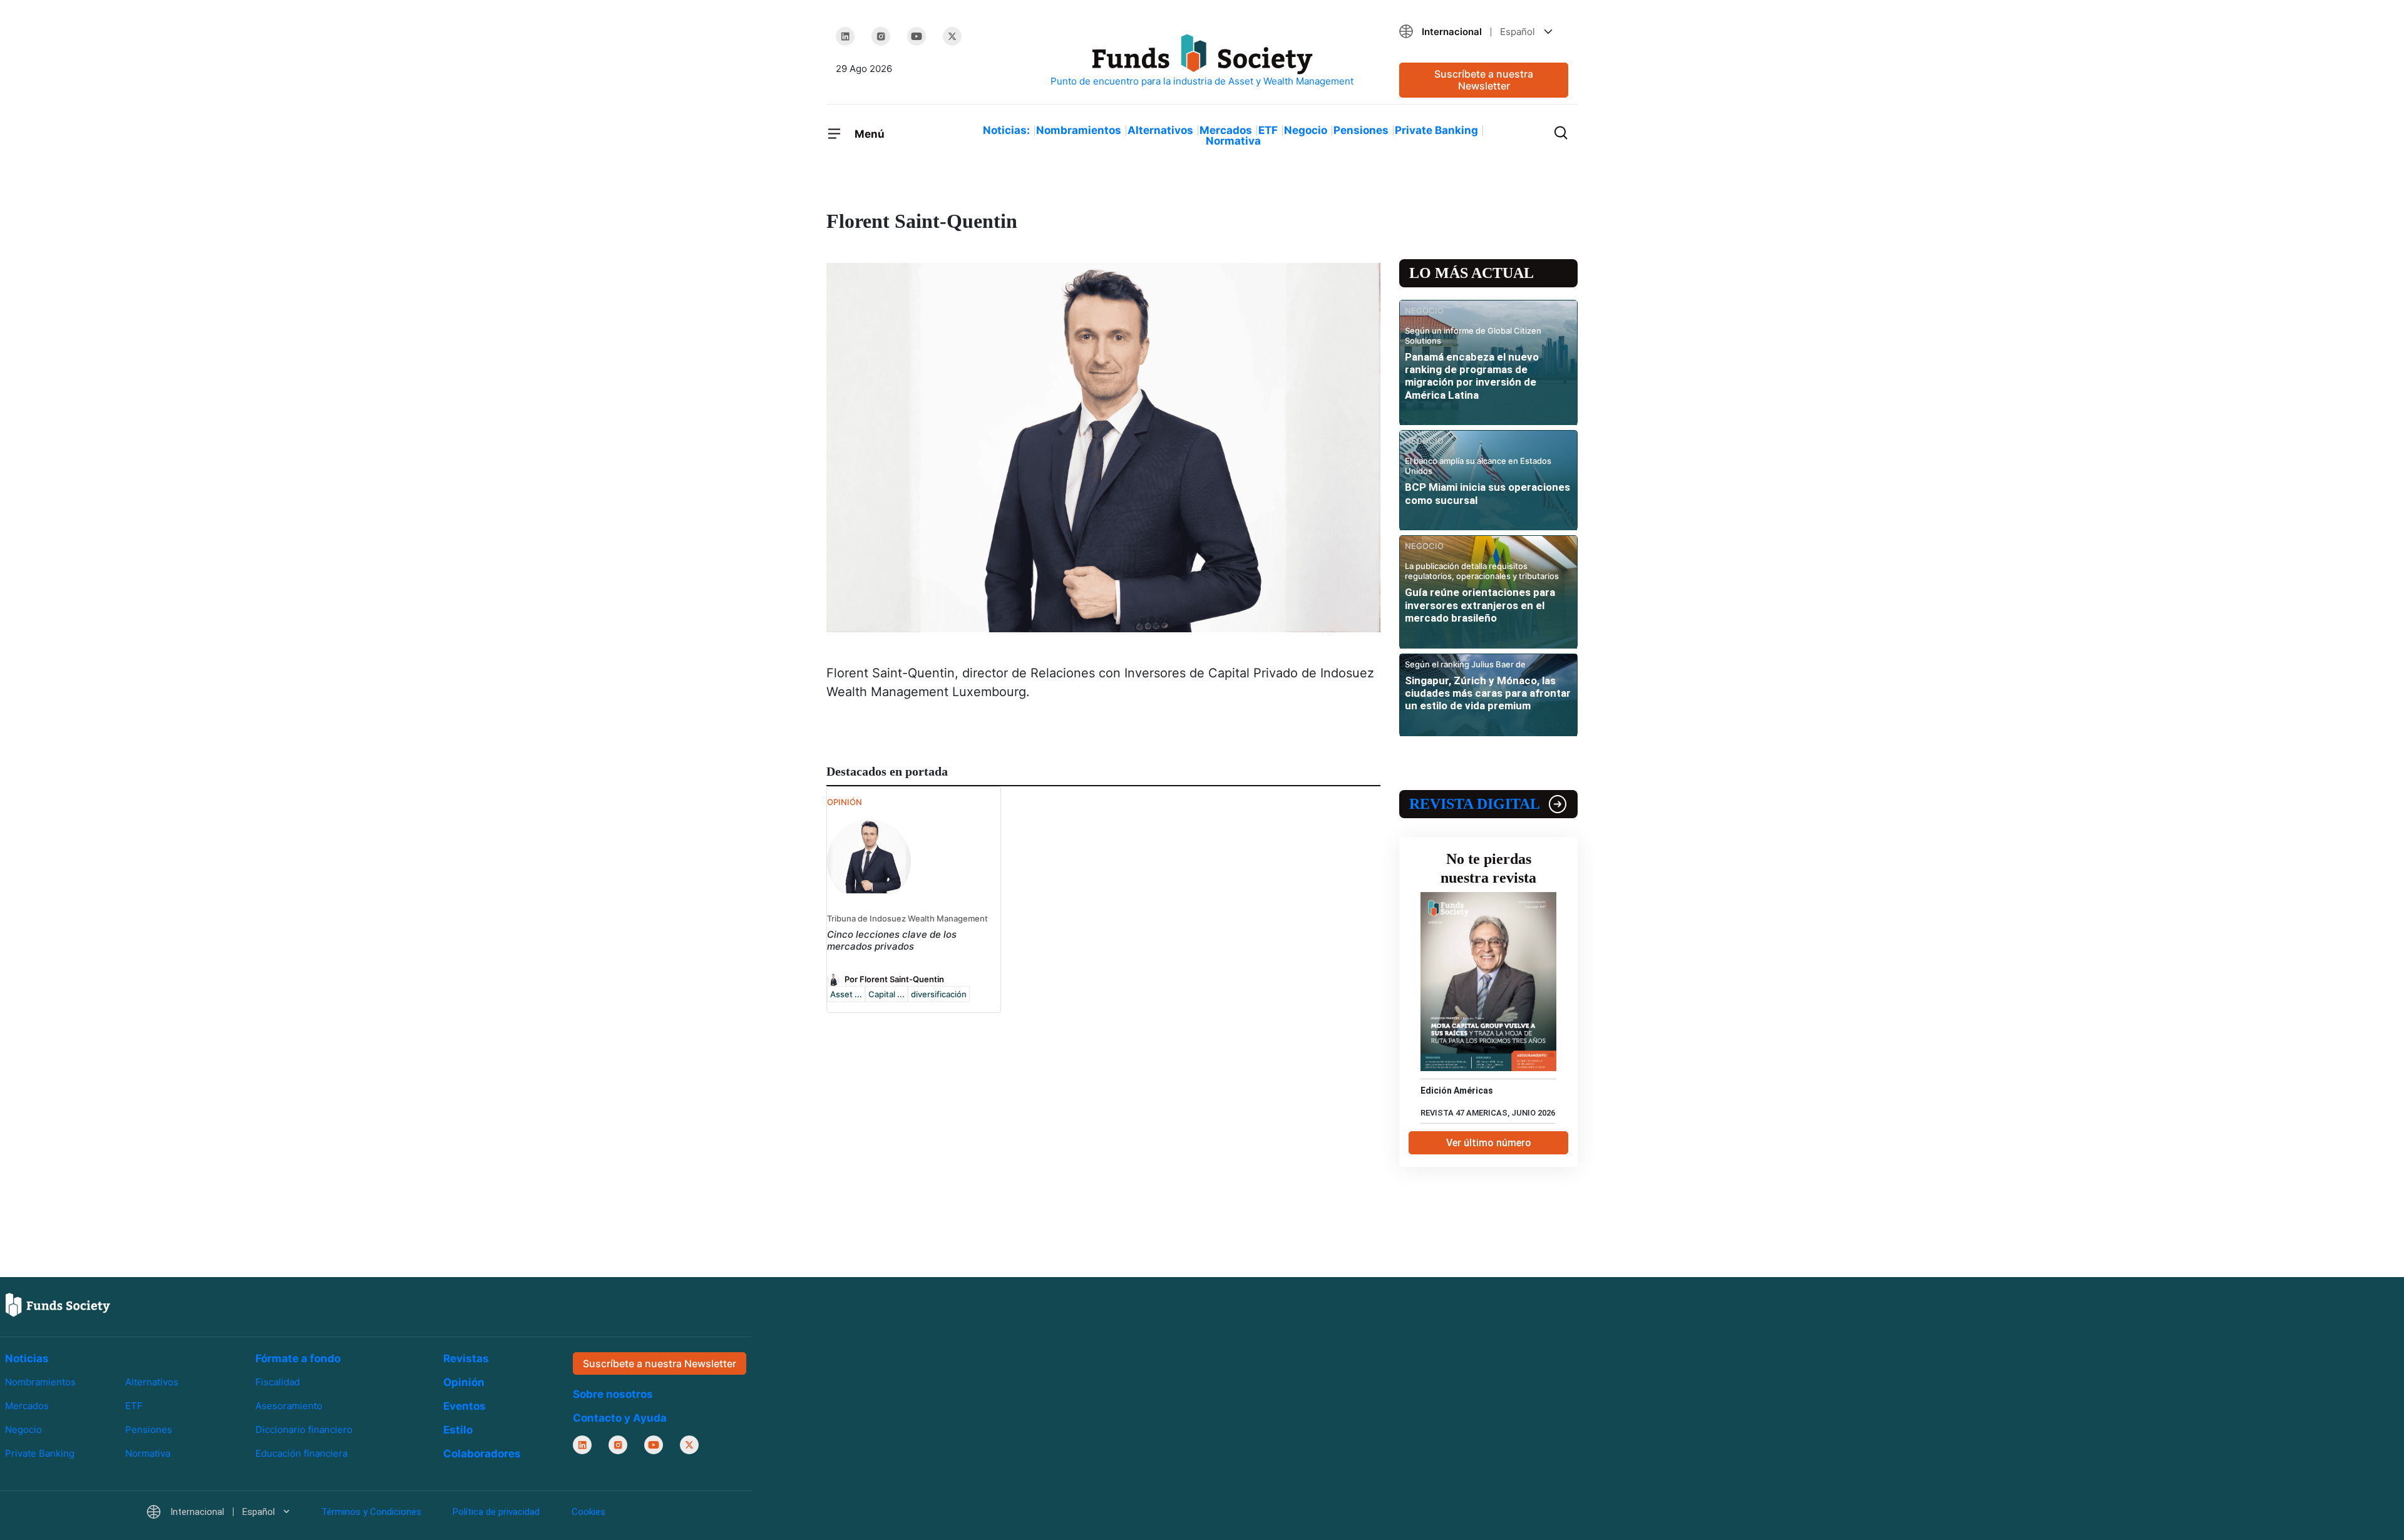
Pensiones (1361, 130)
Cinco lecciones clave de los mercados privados (892, 940)
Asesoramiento (289, 1406)
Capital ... (886, 994)
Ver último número (1489, 1143)
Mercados (1226, 130)
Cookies (588, 1512)
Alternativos (1160, 130)
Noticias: (1006, 130)
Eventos (465, 1406)
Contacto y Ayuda (620, 1418)
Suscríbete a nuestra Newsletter (1484, 80)
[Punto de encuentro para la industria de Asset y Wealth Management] (1202, 61)
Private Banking (1436, 130)
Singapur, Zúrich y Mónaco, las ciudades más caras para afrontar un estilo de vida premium (1488, 693)
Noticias (27, 1358)
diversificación (939, 994)
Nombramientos (1079, 130)
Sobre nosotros (613, 1394)
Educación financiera (301, 1453)
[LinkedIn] (845, 36)
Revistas (466, 1358)
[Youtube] (917, 36)
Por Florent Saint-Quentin (894, 978)
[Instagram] (881, 36)
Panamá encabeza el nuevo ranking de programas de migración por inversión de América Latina (1472, 376)
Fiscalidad (278, 1382)
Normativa (1233, 141)
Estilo (458, 1430)
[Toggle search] (1561, 131)
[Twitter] (952, 36)
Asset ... (846, 994)
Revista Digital (1475, 804)
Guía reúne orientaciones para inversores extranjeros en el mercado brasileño (1480, 605)
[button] (1484, 32)
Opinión (464, 1382)
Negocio (1306, 130)
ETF (1268, 130)
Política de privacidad (496, 1512)
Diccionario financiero (304, 1430)
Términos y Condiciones (371, 1512)
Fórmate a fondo (298, 1358)
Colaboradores (482, 1454)
